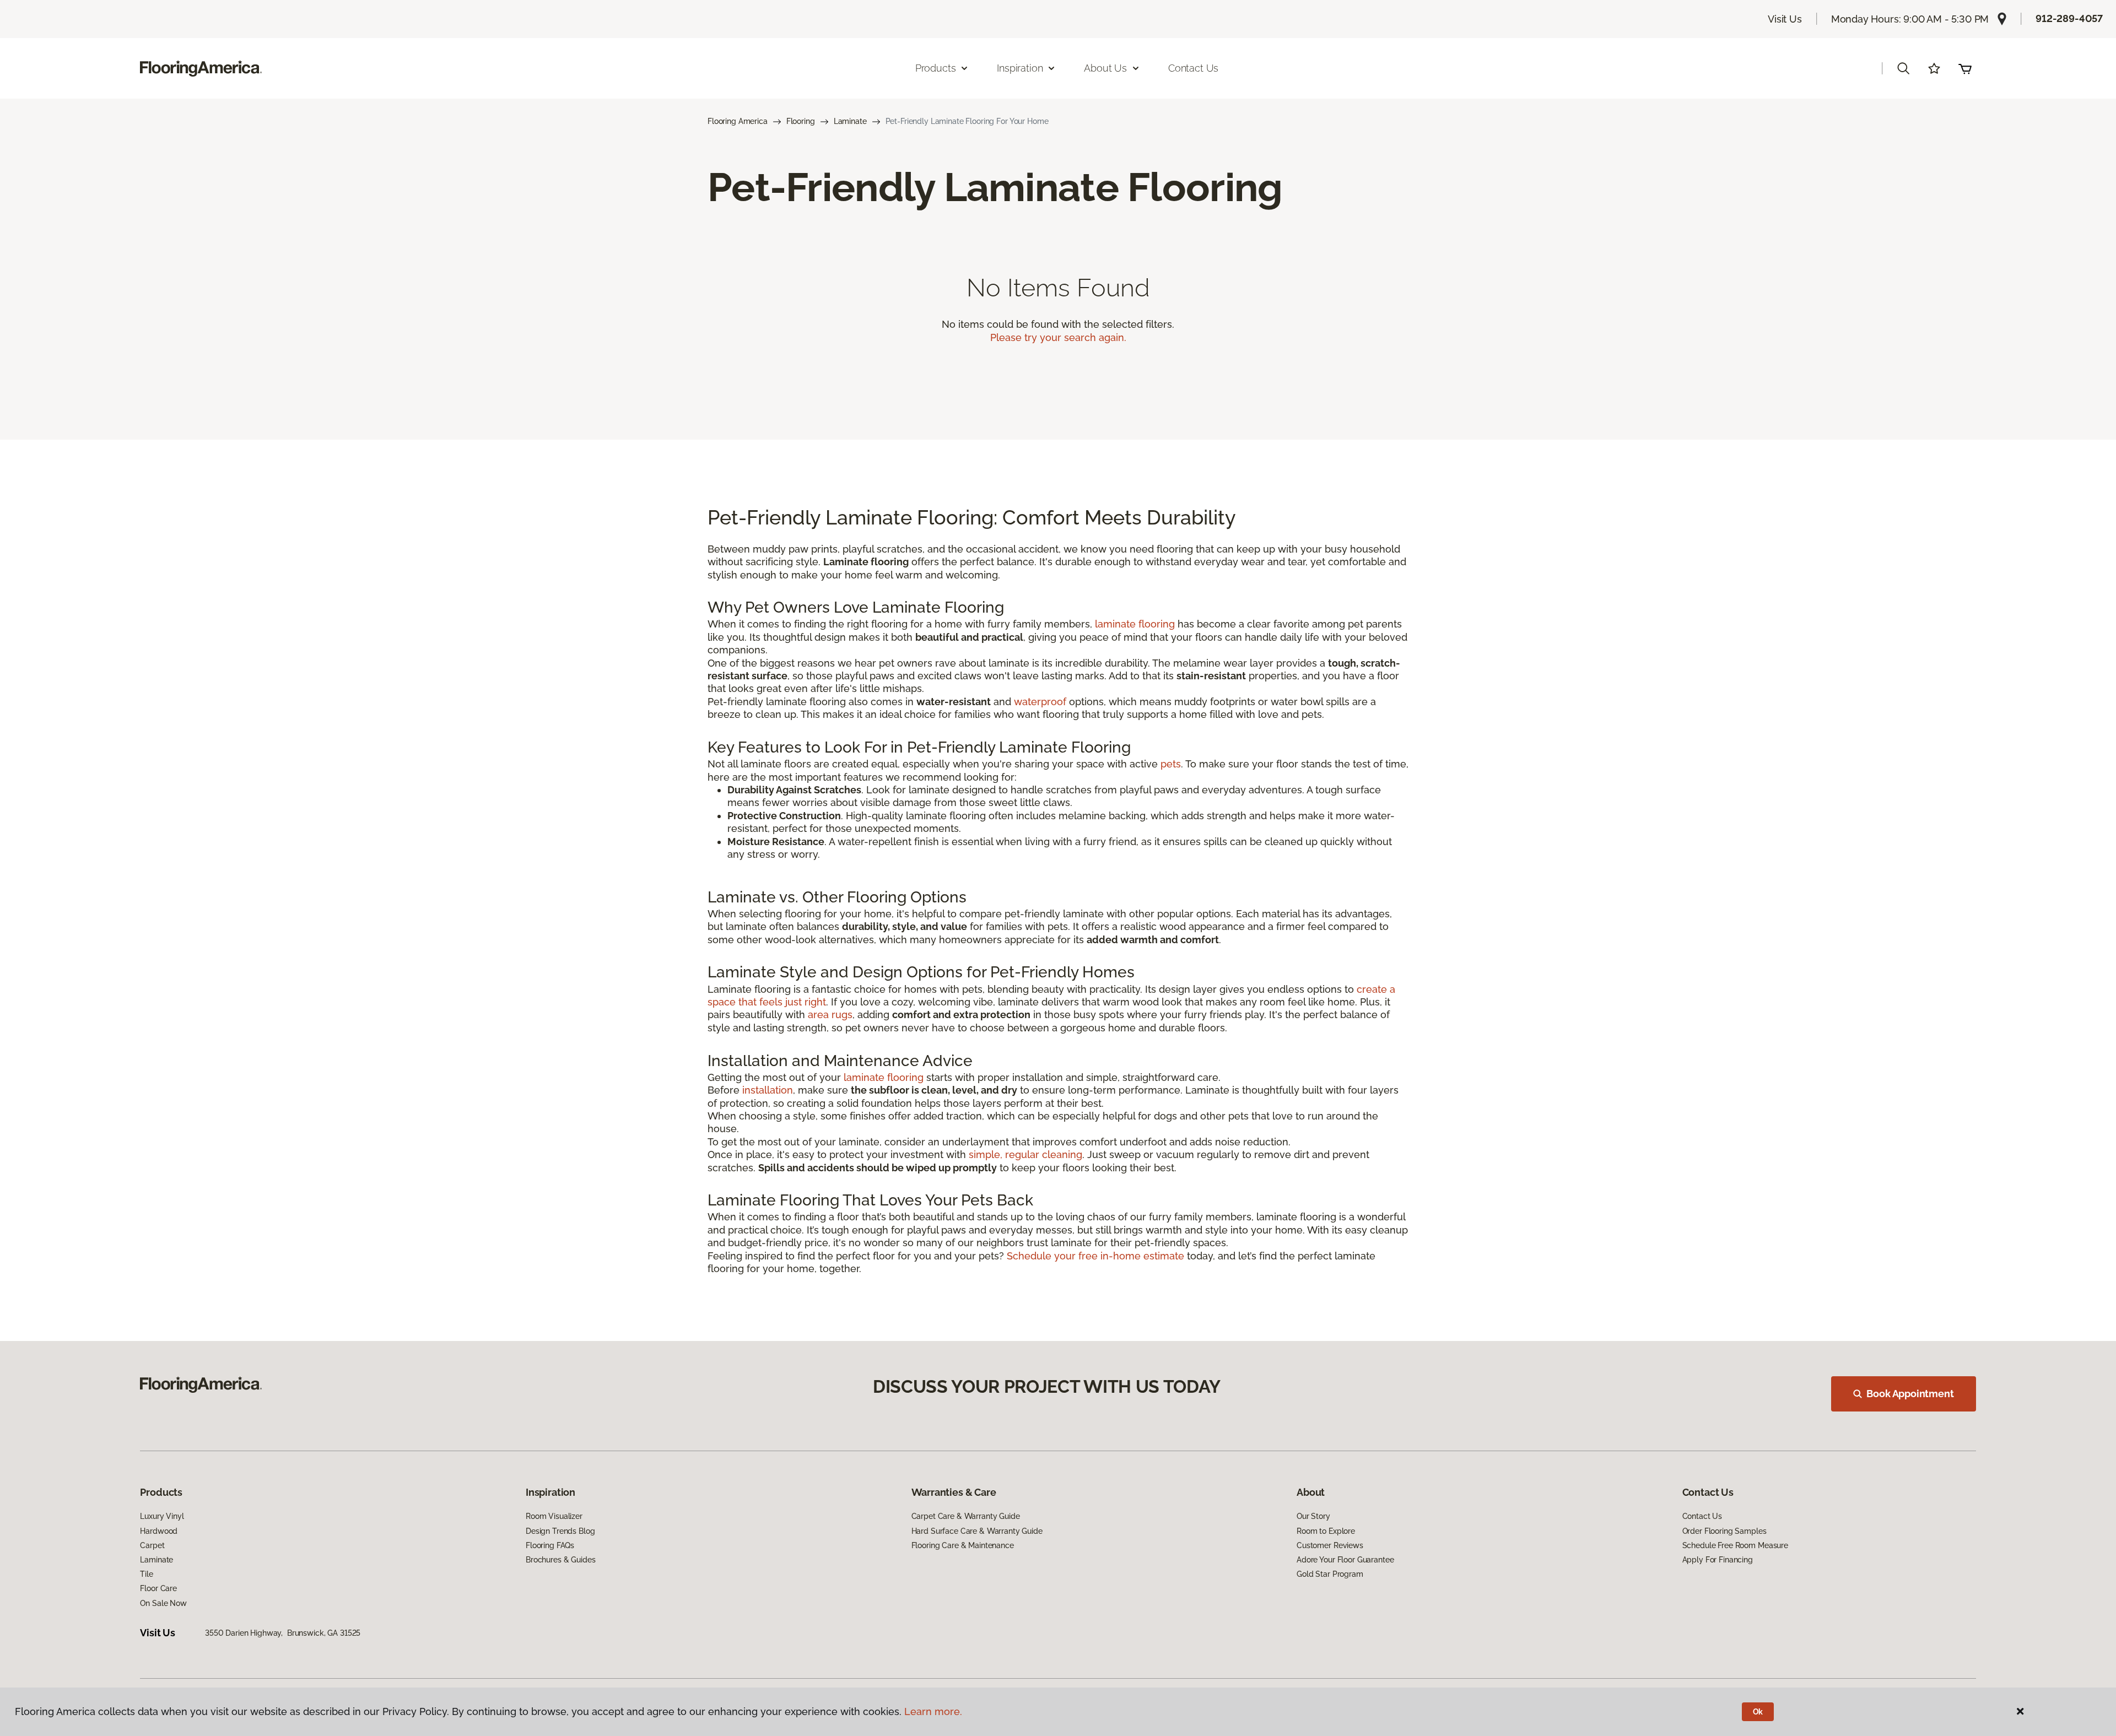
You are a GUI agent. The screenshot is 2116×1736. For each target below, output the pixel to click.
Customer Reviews (1330, 1545)
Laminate (850, 121)
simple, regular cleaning (1025, 1154)
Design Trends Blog (560, 1531)
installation (768, 1090)
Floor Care (158, 1588)
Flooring (801, 121)
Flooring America (738, 121)
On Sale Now (163, 1603)
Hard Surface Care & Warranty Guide (977, 1531)
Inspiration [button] (1020, 68)
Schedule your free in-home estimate (1095, 1256)
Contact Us (1193, 68)
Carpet (152, 1545)
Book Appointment (1910, 1394)
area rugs (830, 1015)
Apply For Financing (1718, 1560)
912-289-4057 (2069, 18)
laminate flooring (1135, 624)
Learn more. (933, 1711)
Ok (1758, 1712)
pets (1171, 764)
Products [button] (936, 68)
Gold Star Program (1330, 1574)
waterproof (1040, 702)
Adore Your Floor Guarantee (1345, 1560)
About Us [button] (1105, 68)
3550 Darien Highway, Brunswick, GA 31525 (283, 1633)
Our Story (1313, 1516)
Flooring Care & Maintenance (963, 1545)
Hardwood (159, 1531)
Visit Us (1785, 19)
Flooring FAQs (550, 1545)
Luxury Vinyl (162, 1516)
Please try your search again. (1058, 337)
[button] (1903, 68)
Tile (146, 1574)
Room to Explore (1326, 1531)
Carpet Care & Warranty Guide (966, 1516)
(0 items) (1965, 68)
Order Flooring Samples (1724, 1531)
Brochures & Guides (560, 1560)
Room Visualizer (554, 1516)
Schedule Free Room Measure (1735, 1545)
